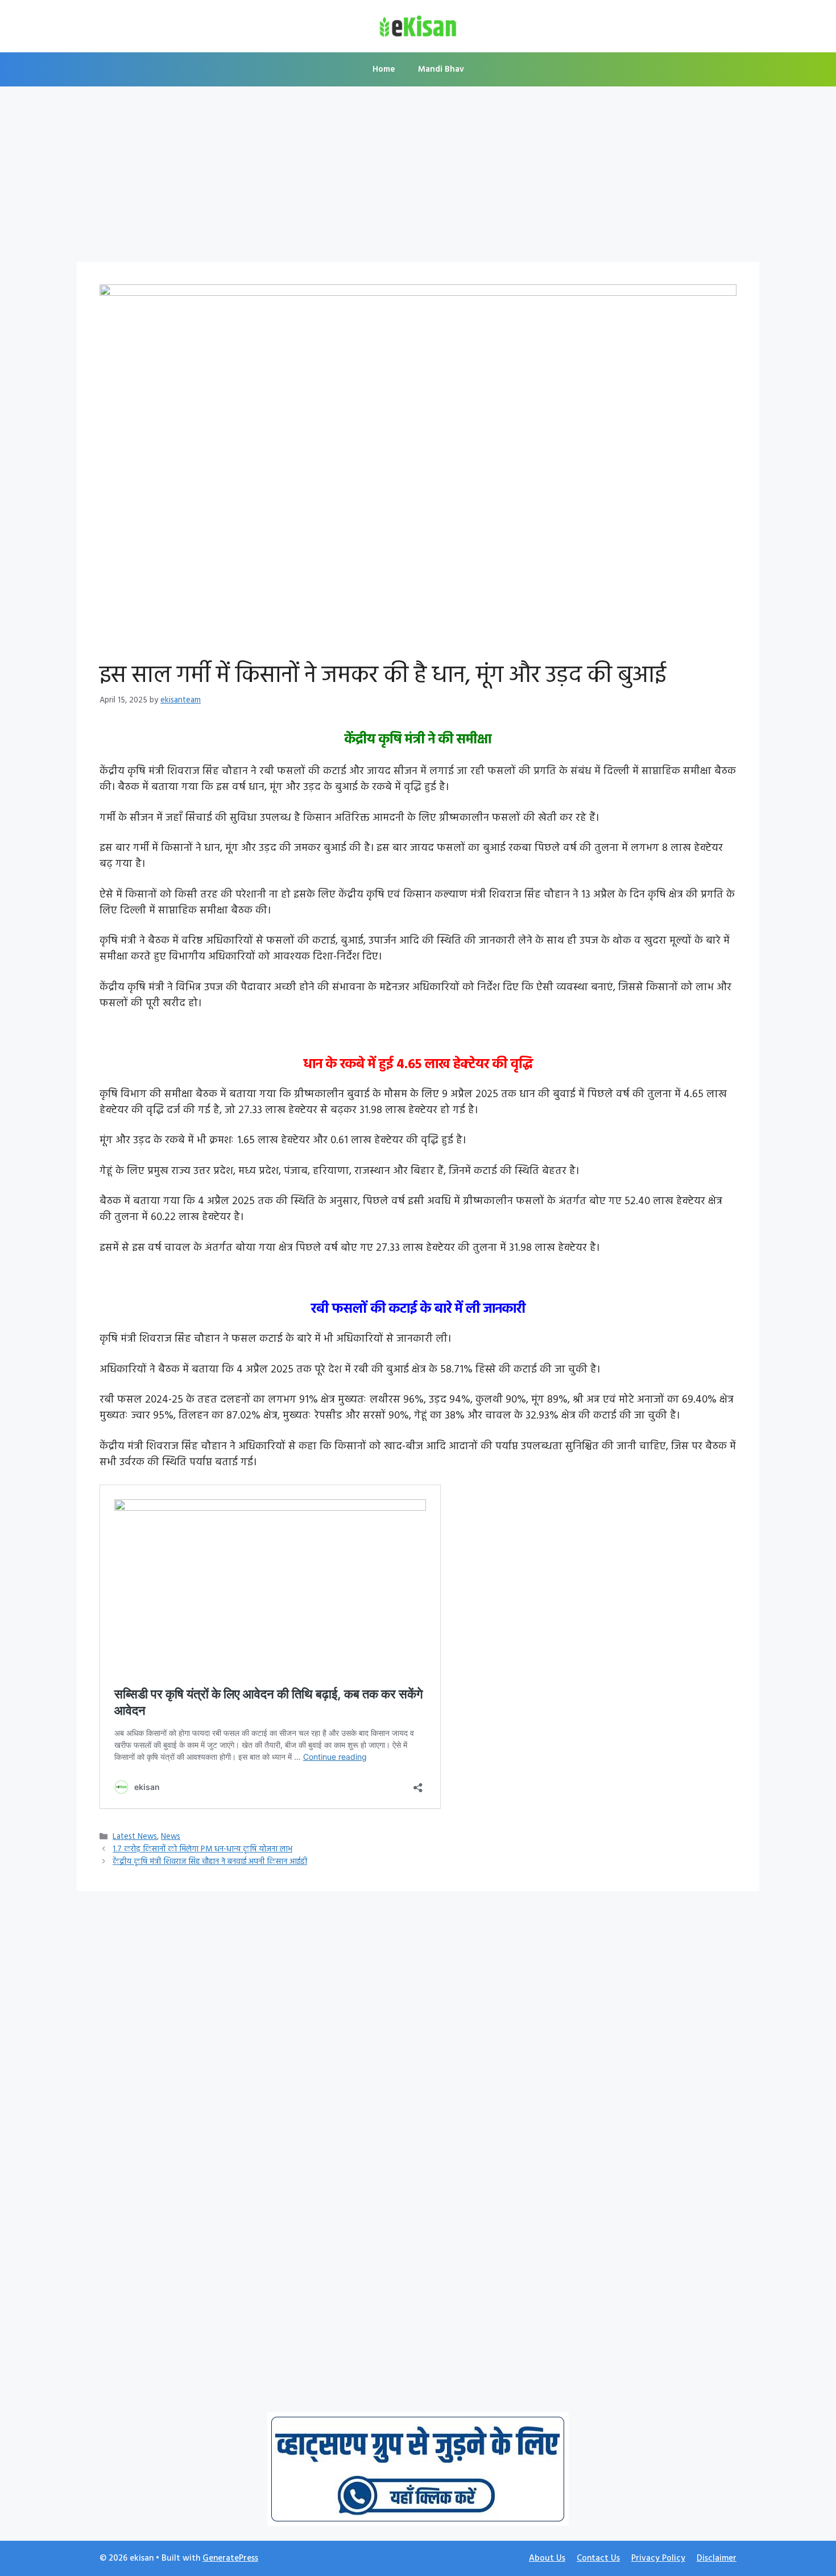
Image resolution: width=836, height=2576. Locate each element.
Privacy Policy (658, 2558)
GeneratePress (230, 2558)
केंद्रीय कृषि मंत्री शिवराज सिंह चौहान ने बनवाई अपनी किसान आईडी (210, 1862)
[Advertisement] (418, 177)
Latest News (135, 1837)
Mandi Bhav (441, 69)
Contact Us (598, 2558)
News (171, 1837)
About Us (547, 2558)
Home (384, 69)
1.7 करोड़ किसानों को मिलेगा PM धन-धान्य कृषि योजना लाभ (202, 1849)
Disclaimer (717, 2558)
